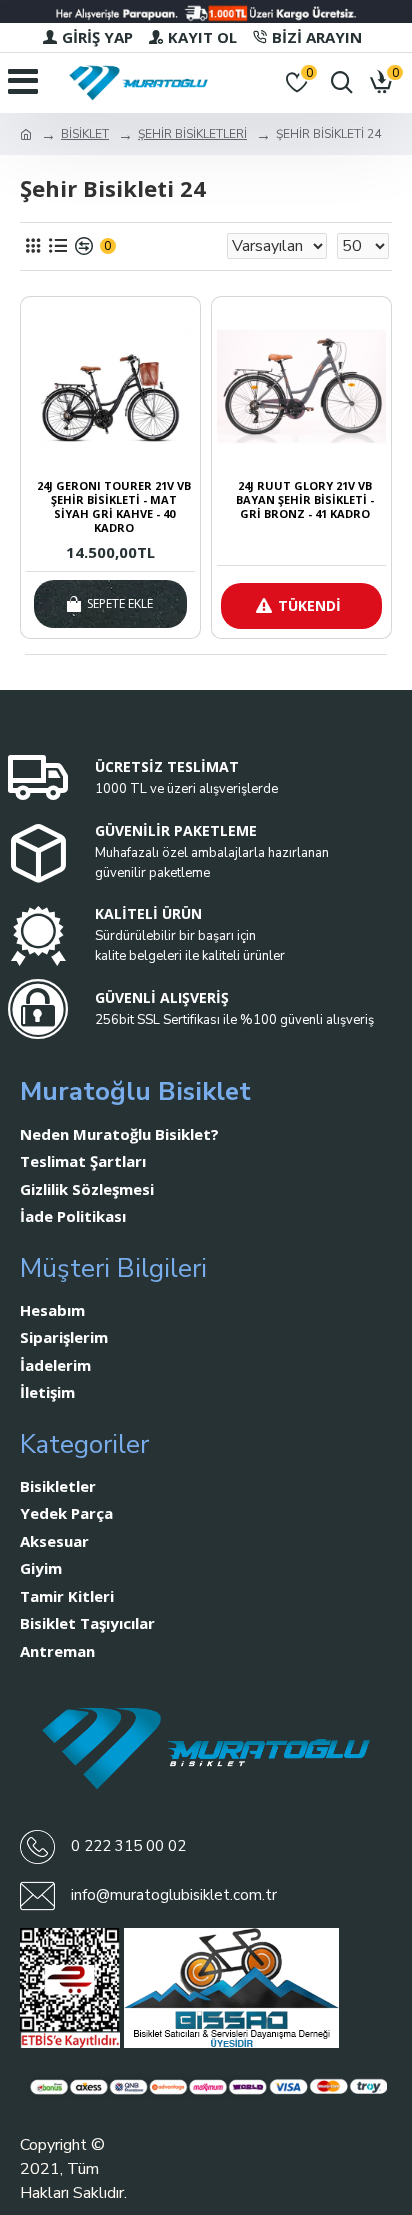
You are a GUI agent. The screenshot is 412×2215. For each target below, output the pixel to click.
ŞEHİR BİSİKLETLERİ (192, 134)
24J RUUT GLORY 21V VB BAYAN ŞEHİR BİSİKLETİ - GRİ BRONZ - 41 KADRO (305, 500)
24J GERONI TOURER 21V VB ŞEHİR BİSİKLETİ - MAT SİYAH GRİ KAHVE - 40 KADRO (114, 507)
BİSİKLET (85, 134)
